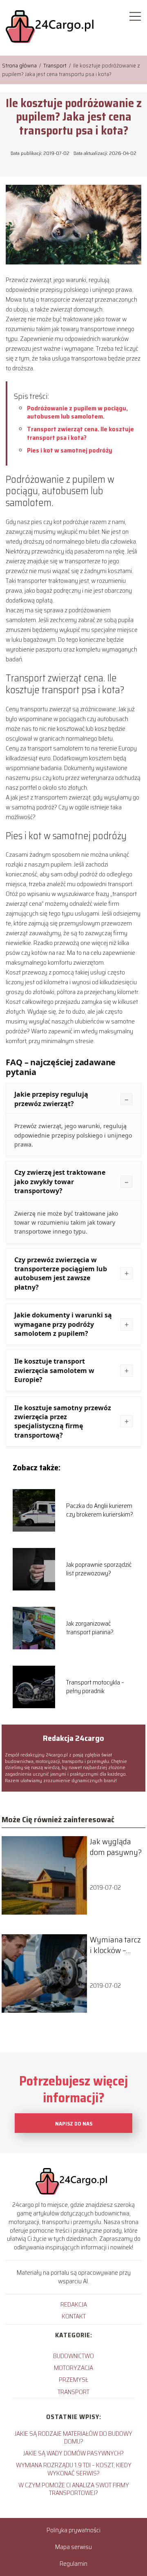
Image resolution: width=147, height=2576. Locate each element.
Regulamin (73, 2564)
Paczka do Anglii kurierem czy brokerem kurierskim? (100, 1510)
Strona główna (20, 65)
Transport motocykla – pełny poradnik (95, 1687)
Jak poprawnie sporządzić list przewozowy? (99, 1569)
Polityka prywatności (73, 2530)
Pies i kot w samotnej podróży (70, 450)
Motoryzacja (73, 2368)
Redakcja (74, 2304)
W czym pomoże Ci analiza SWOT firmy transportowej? (74, 2489)
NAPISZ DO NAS (74, 2124)
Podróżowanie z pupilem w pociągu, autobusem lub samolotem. (77, 412)
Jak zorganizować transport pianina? (90, 1628)
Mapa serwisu (73, 2547)
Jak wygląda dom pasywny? (116, 1847)
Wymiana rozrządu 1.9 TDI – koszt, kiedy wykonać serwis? (74, 2469)
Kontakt (74, 2316)
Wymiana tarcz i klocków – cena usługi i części (115, 1945)
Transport (56, 65)
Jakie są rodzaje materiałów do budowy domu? (73, 2437)
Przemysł (73, 2380)
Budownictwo (73, 2356)
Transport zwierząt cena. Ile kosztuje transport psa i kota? (80, 433)
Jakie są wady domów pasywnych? (73, 2453)
